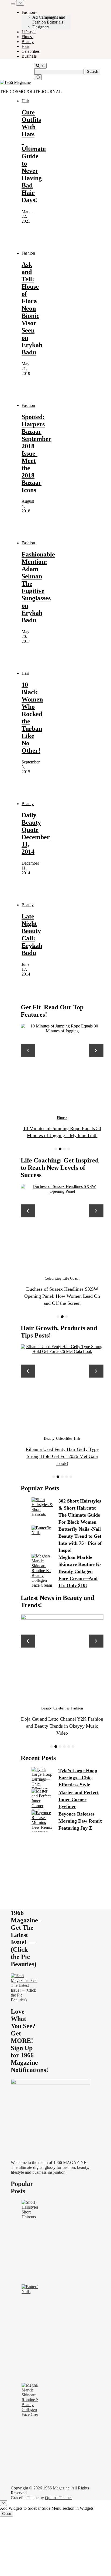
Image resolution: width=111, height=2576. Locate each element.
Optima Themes (59, 2498)
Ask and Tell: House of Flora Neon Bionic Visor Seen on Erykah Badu (32, 308)
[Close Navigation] (38, 77)
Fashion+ (30, 12)
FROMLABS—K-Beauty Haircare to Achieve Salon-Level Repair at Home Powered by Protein (62, 1456)
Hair (25, 46)
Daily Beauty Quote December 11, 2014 (36, 833)
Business (29, 56)
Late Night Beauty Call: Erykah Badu (32, 935)
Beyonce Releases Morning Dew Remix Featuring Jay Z (80, 1821)
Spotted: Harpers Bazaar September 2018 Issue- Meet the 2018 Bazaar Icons (37, 453)
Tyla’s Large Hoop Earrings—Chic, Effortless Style (78, 1778)
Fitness (27, 37)
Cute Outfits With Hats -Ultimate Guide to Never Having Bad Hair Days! (34, 156)
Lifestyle (29, 32)
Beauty (28, 42)
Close (7, 2514)
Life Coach (62, 1278)
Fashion (28, 253)
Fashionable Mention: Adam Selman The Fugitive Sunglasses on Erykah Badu (38, 587)
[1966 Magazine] (15, 82)
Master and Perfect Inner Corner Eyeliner (79, 1799)
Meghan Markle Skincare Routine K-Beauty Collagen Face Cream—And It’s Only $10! (80, 1571)
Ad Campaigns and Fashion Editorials (49, 20)
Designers (41, 27)
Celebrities (31, 51)
